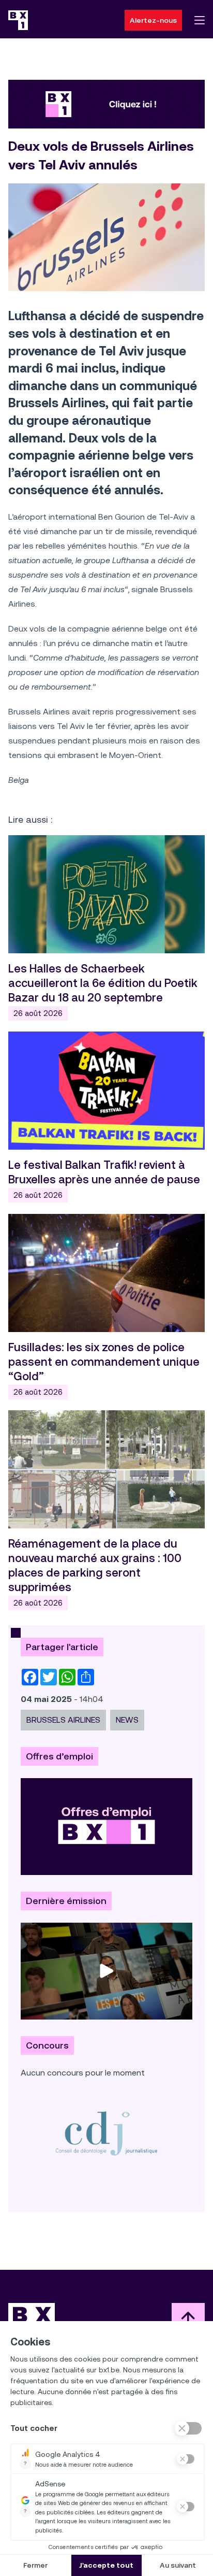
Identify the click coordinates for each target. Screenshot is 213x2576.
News (127, 1720)
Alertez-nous (153, 20)
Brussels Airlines (63, 1720)
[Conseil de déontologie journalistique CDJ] (106, 2133)
